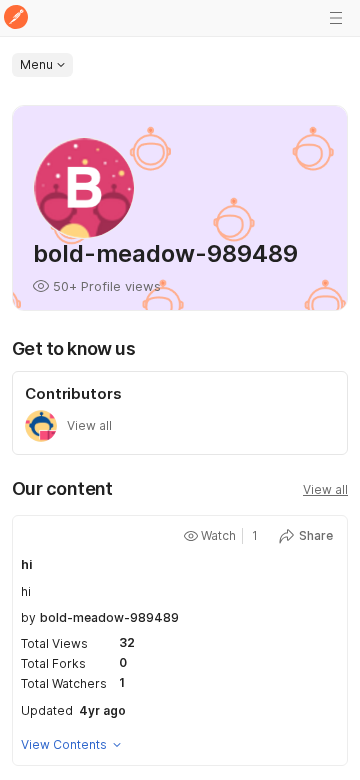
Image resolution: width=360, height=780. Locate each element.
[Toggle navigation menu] (336, 18)
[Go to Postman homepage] (16, 18)
